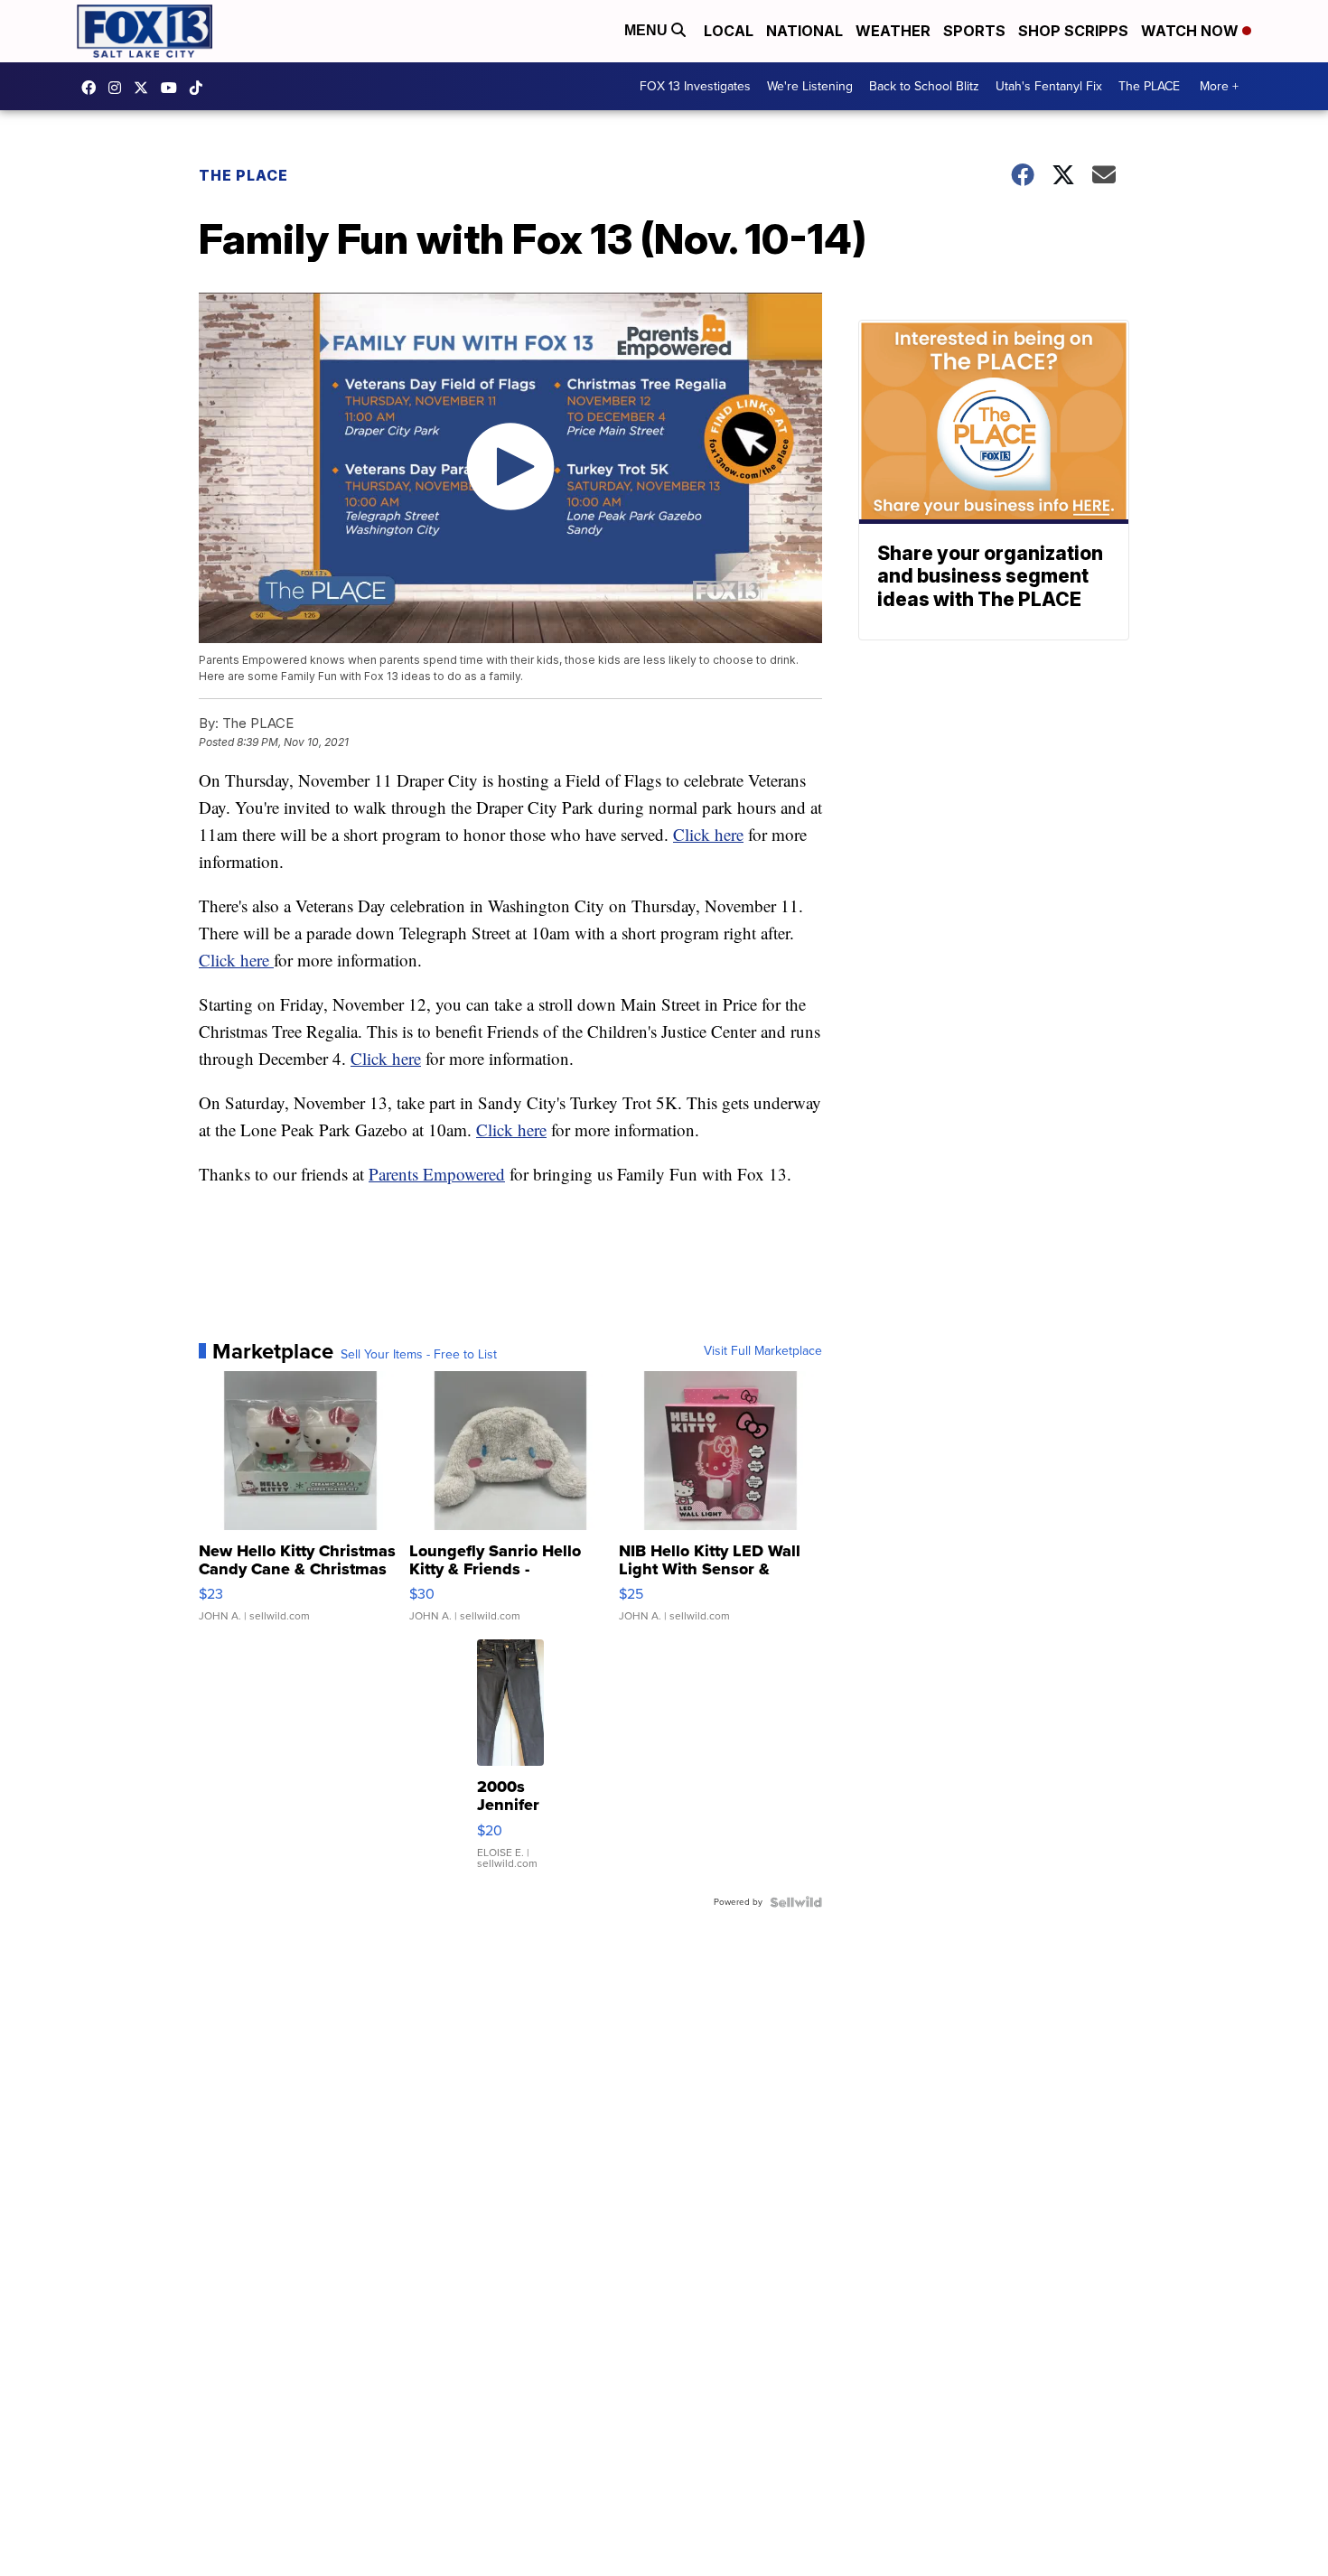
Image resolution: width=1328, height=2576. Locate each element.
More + (1219, 86)
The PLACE (1149, 86)
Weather (893, 31)
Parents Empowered (437, 1174)
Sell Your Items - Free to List (419, 1355)
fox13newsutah (93, 88)
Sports (974, 31)
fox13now (119, 88)
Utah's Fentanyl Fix (1049, 86)
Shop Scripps (1073, 31)
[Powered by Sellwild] (796, 1902)
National (804, 31)
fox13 (145, 88)
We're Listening (810, 86)
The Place (243, 175)
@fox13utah (201, 88)
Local (729, 31)
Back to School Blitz (924, 86)
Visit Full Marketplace (763, 1351)
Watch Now (1192, 31)
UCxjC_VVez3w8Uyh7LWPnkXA (173, 88)
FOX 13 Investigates (695, 86)
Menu (648, 30)
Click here (708, 834)
